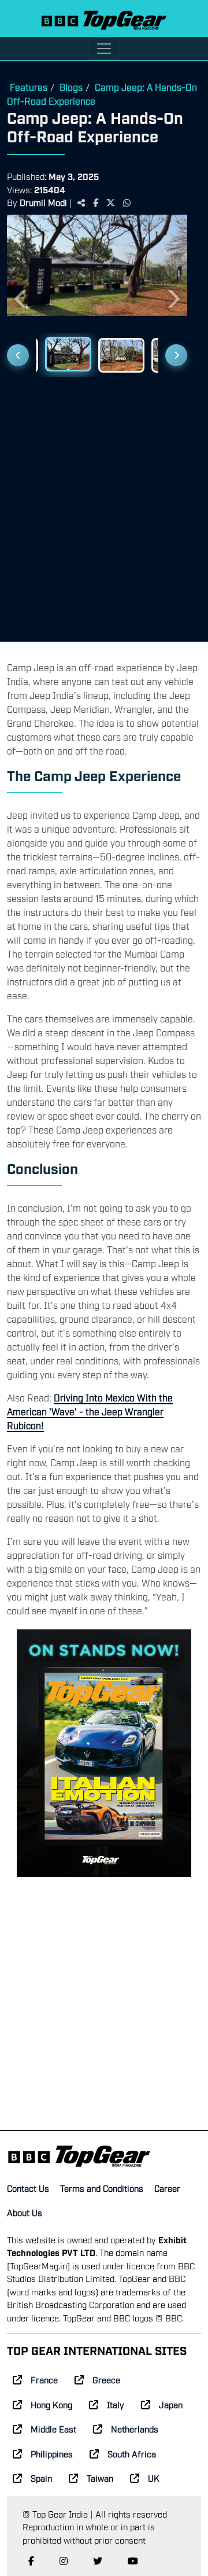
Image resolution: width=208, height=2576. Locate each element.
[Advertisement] (104, 505)
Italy (116, 2404)
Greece (106, 2379)
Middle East (53, 2428)
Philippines (52, 2453)
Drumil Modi (43, 202)
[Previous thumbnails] (18, 355)
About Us (25, 2212)
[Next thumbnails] (176, 355)
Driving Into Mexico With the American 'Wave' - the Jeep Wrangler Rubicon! (90, 1411)
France (44, 2379)
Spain (41, 2478)
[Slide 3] (121, 355)
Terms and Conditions (102, 2188)
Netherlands (135, 2428)
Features (29, 87)
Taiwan (100, 2478)
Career (167, 2188)
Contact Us (28, 2188)
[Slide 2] (68, 354)
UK (154, 2478)
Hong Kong (51, 2404)
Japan (171, 2404)
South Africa (132, 2453)
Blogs (71, 87)
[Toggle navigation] (104, 49)
